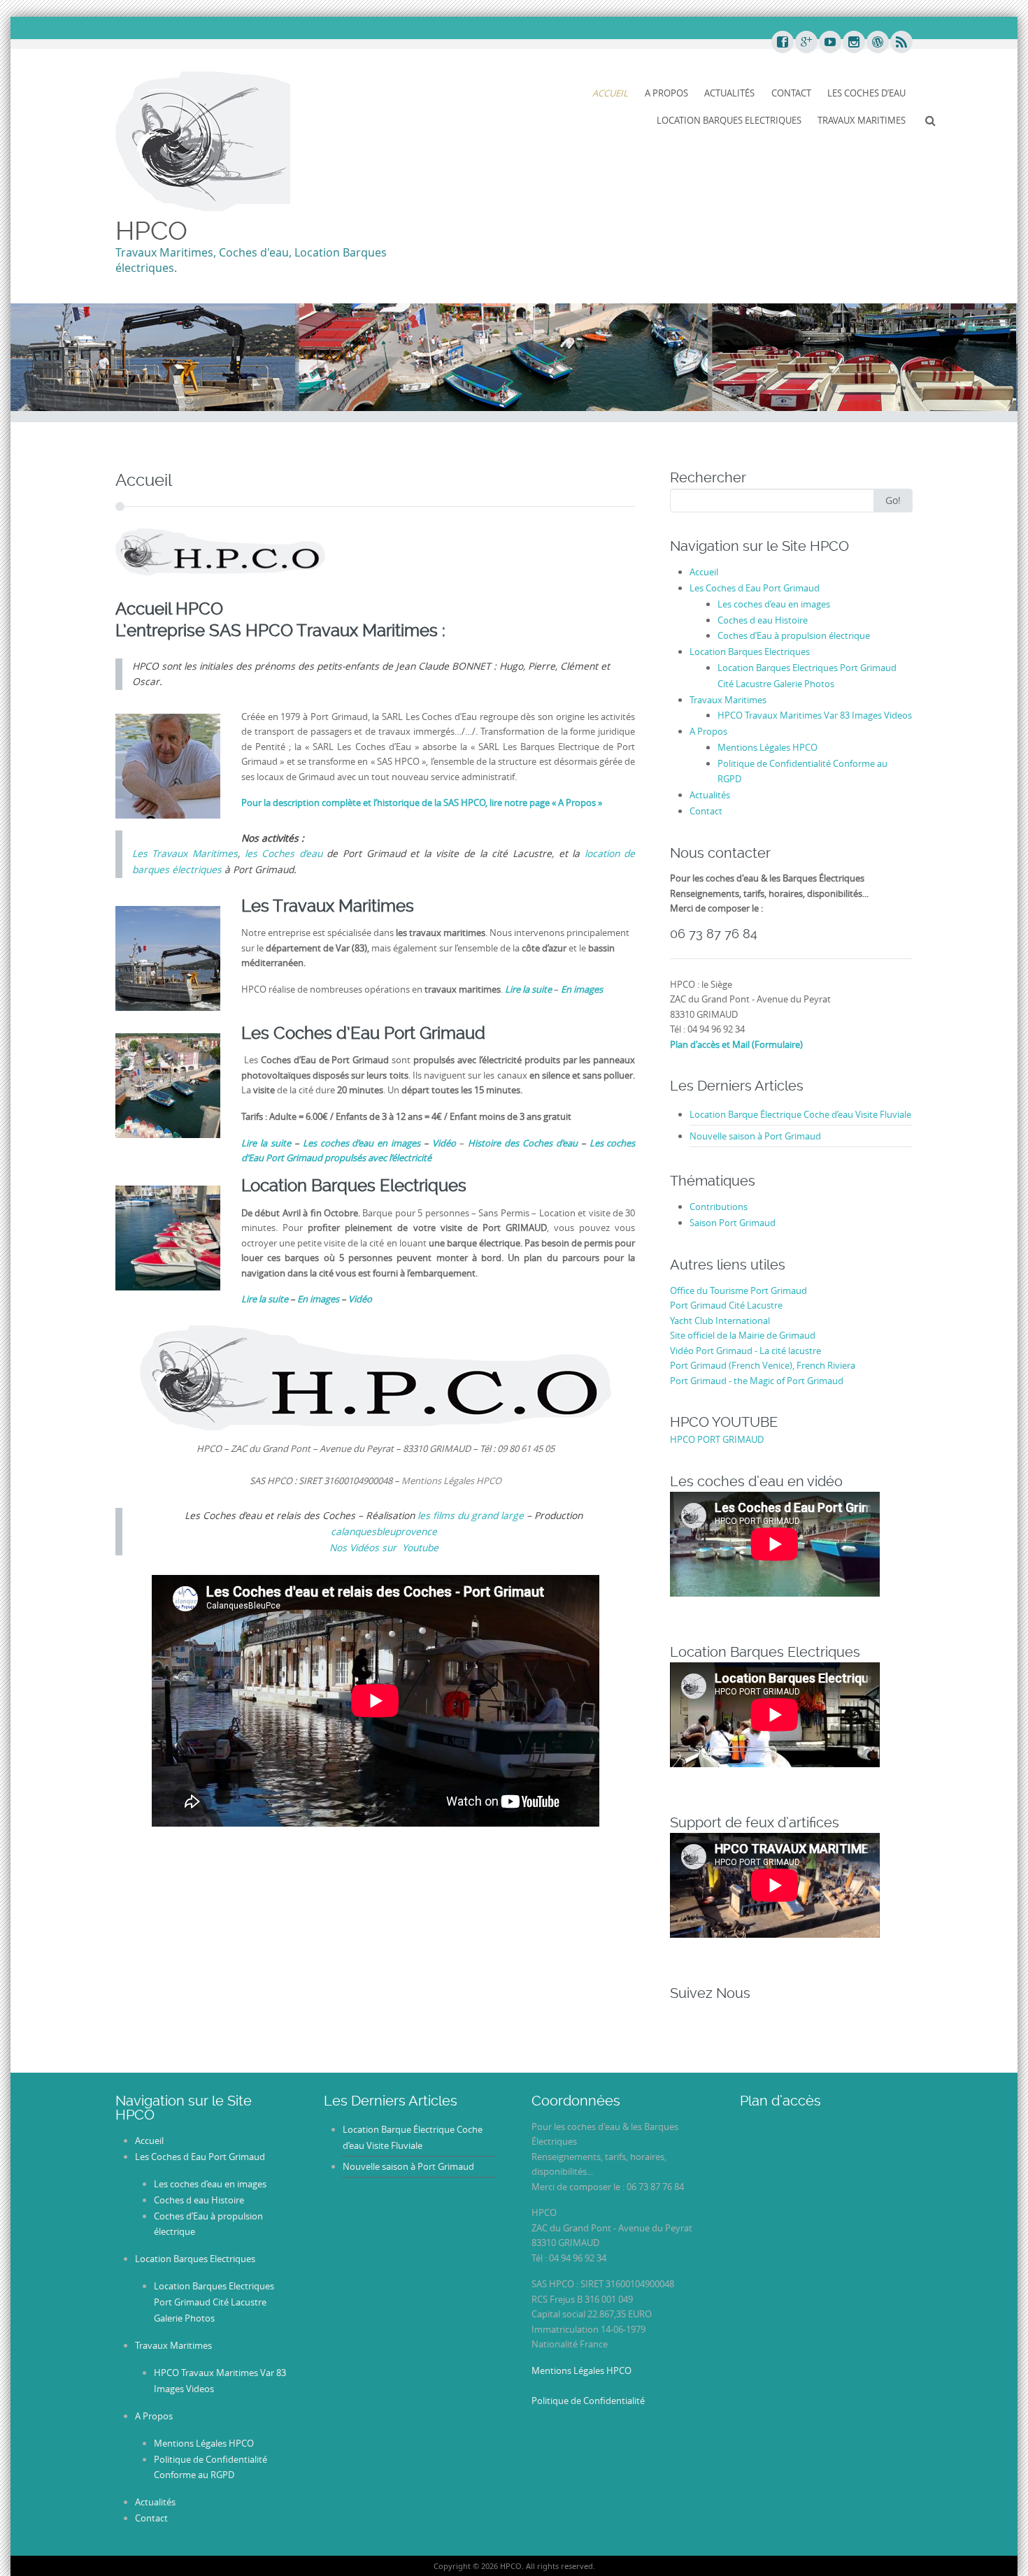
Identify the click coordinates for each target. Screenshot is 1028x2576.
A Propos (666, 93)
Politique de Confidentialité (588, 2401)
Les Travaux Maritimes (185, 854)
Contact (791, 93)
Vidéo (360, 1299)
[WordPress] (877, 43)
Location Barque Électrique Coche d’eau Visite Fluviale (800, 1114)
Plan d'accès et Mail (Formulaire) (736, 1044)
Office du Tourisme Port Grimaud (738, 1290)
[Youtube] (829, 43)
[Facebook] (782, 43)
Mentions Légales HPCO (768, 747)
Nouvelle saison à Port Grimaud (755, 1136)
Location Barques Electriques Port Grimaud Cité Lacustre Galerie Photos (214, 2302)
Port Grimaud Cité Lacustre (726, 1305)
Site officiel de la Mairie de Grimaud (743, 1335)
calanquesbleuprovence (384, 1532)
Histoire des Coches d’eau (524, 1143)
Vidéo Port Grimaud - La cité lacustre (745, 1351)
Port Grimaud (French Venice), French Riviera (763, 1365)
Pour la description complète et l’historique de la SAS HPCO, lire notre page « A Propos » (422, 803)
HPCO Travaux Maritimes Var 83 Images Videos (815, 715)
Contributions (719, 1207)
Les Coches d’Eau (866, 93)
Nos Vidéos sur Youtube (384, 1548)
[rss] (901, 43)
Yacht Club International (720, 1321)
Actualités (729, 93)
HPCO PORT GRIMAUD (717, 1439)
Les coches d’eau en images (774, 604)
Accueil (610, 93)
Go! (893, 500)
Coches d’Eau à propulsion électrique (794, 635)
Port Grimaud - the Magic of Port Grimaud (757, 1381)
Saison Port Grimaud (733, 1223)
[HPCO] (203, 141)
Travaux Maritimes (862, 120)
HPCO (151, 231)
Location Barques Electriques (729, 120)
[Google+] (806, 43)
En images (319, 1299)
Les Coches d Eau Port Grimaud (755, 588)
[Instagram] (853, 43)
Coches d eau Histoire (763, 620)
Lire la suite (265, 1299)
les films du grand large (471, 1516)
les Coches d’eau (284, 854)
